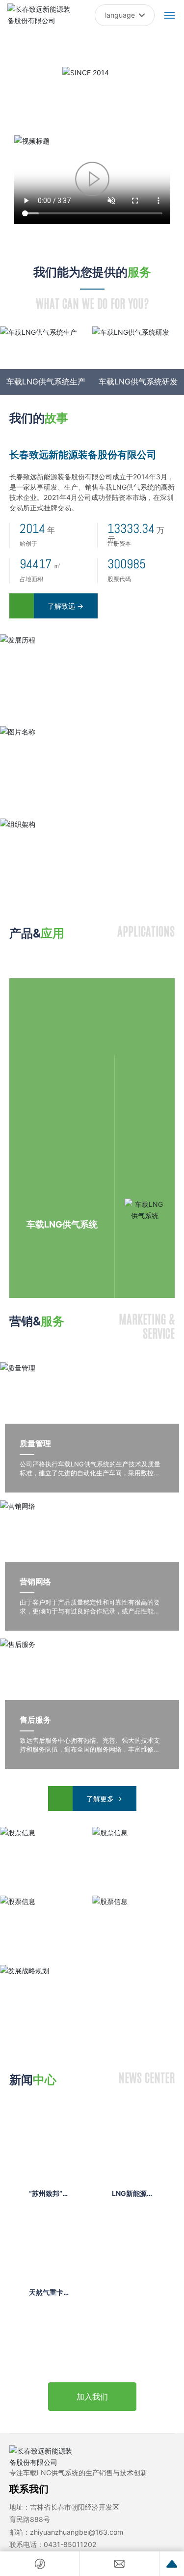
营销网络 (35, 1581)
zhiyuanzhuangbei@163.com (77, 2532)
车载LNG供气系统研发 (138, 381)
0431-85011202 (70, 2544)
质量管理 (35, 1443)
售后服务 (35, 1720)
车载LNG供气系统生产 (46, 381)
